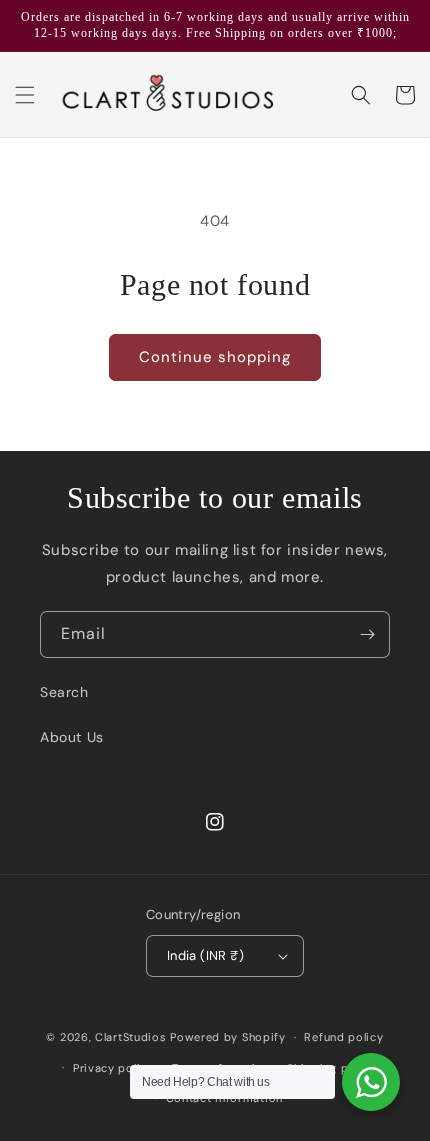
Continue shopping (215, 357)
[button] (25, 95)
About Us (72, 737)
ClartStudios (130, 1037)
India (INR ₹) (205, 955)
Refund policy (343, 1037)
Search (64, 692)
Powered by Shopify (228, 1037)
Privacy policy (113, 1068)
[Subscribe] (367, 634)
